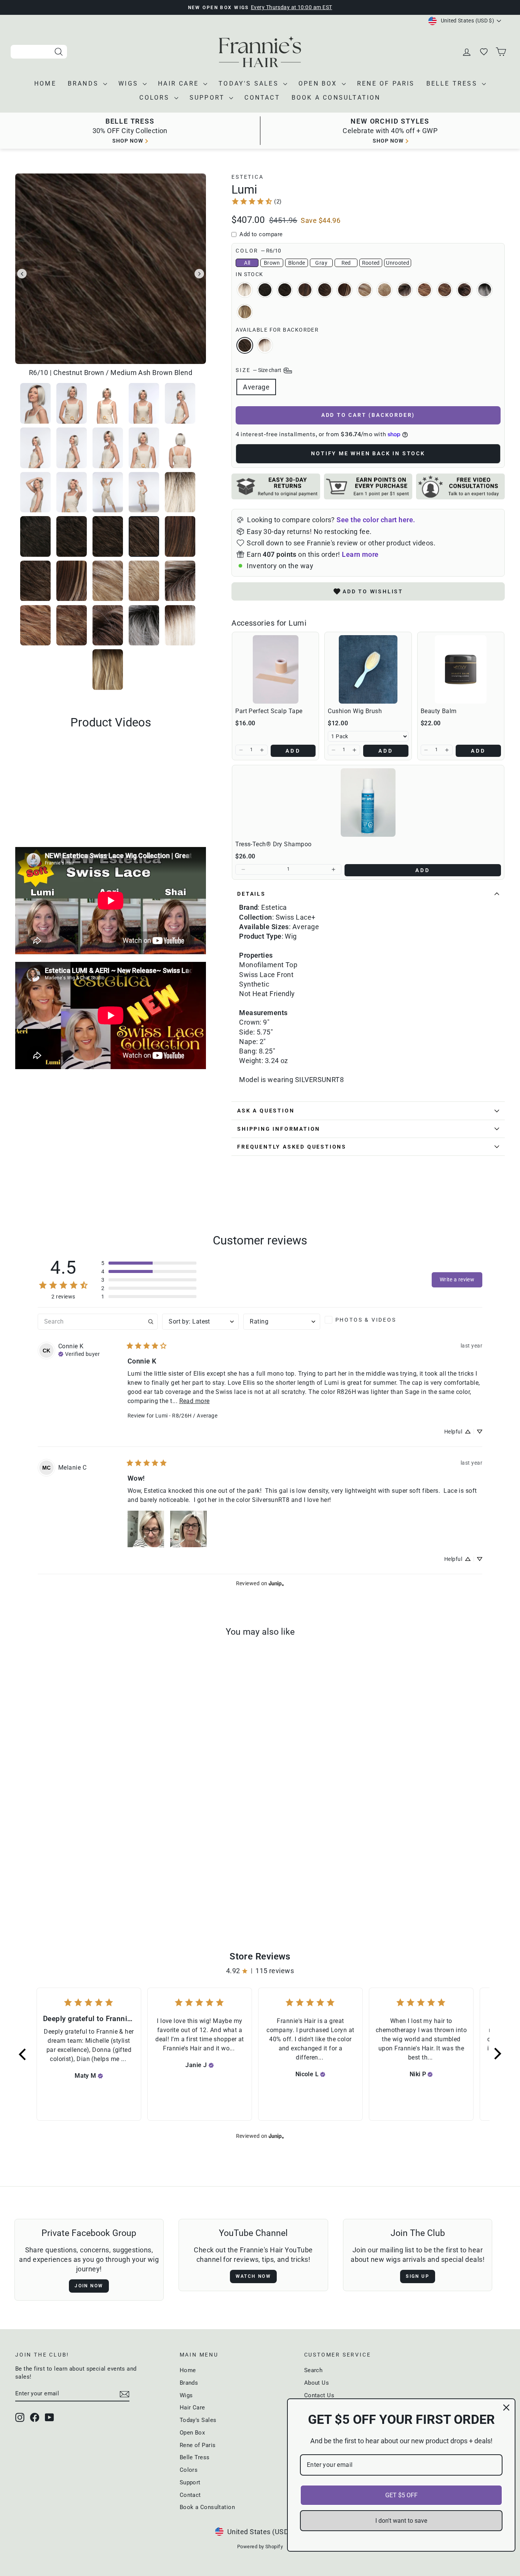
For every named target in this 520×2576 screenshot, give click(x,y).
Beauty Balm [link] (439, 711)
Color (258, 251)
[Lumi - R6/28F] (73, 1886)
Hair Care (180, 83)
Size (259, 370)
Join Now (89, 2286)
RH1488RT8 (405, 290)
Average (256, 387)
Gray (321, 263)
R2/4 (265, 290)
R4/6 (285, 290)
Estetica (247, 177)
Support (209, 98)
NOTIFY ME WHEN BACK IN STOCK (368, 453)
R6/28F (305, 290)
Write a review (457, 1280)
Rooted (371, 263)
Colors (156, 98)
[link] (256, 201)
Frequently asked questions (292, 1147)
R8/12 (325, 290)
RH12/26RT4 (245, 312)
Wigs (130, 83)
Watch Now (254, 2276)
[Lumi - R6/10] (63, 1886)
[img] (79, 1353)
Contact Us (319, 2395)
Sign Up (418, 2276)
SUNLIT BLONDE (245, 290)
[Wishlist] (485, 52)
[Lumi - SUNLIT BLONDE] (32, 1886)
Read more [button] (195, 1401)
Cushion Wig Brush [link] (355, 711)
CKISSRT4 (464, 290)
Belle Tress (453, 83)
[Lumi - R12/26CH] (104, 1886)
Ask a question (266, 1111)
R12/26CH (365, 290)
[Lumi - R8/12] (84, 1886)
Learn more (360, 554)
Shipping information (279, 1129)
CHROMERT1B (485, 290)
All (247, 263)
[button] (241, 750)
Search (313, 2370)
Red (346, 263)
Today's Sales (250, 83)
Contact (262, 98)
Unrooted (398, 263)
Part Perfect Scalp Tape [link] (269, 711)
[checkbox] (363, 1320)
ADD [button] (293, 751)
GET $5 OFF (401, 2495)
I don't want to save (401, 2521)
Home (45, 83)
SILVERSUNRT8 (265, 345)
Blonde (297, 263)
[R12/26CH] (114, 1886)
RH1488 (384, 290)
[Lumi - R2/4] (42, 1886)
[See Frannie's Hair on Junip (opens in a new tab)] (276, 1584)
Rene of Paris (386, 83)
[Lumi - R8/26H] (94, 1886)
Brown (272, 263)
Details (251, 894)
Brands (85, 83)
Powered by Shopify (260, 2547)
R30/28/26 (424, 290)
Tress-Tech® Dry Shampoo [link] (273, 844)
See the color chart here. (376, 520)
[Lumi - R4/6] (53, 1886)
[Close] (506, 2408)
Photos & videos (366, 1320)
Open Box (319, 83)
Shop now (128, 141)
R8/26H (345, 290)
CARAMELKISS (445, 290)
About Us (317, 2383)
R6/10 (245, 345)
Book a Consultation (336, 98)
